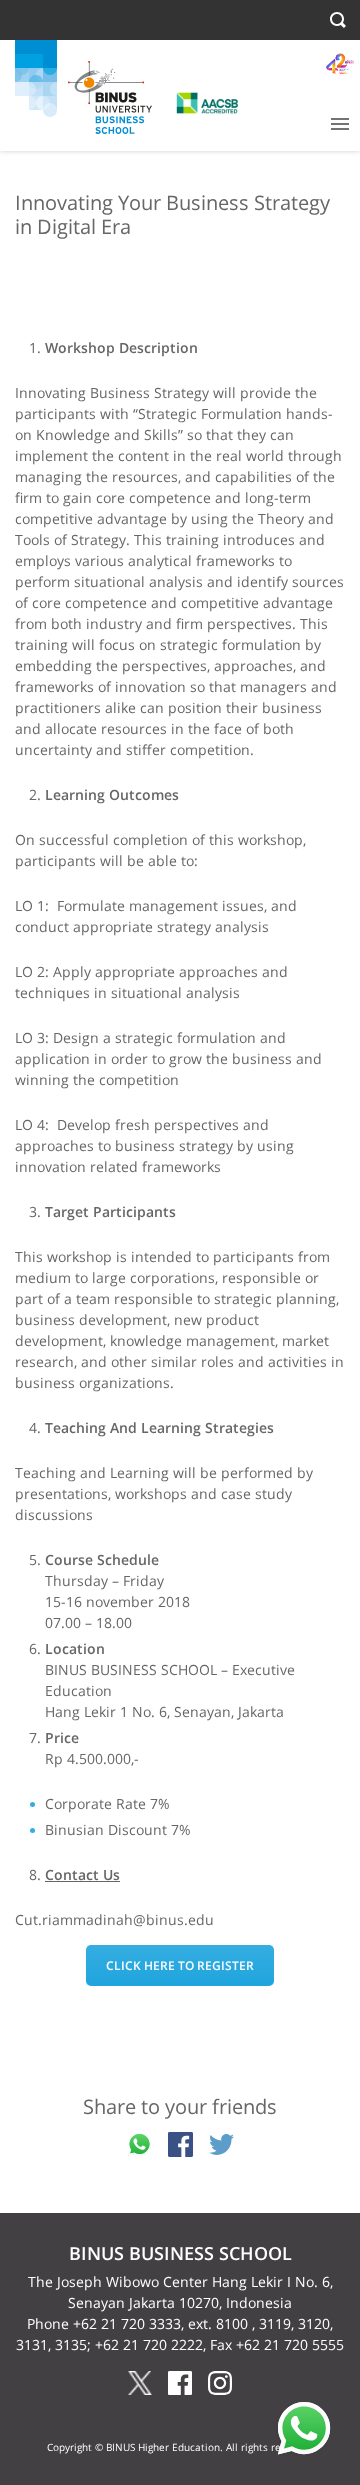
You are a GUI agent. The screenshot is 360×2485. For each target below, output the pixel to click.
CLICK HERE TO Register (180, 1965)
